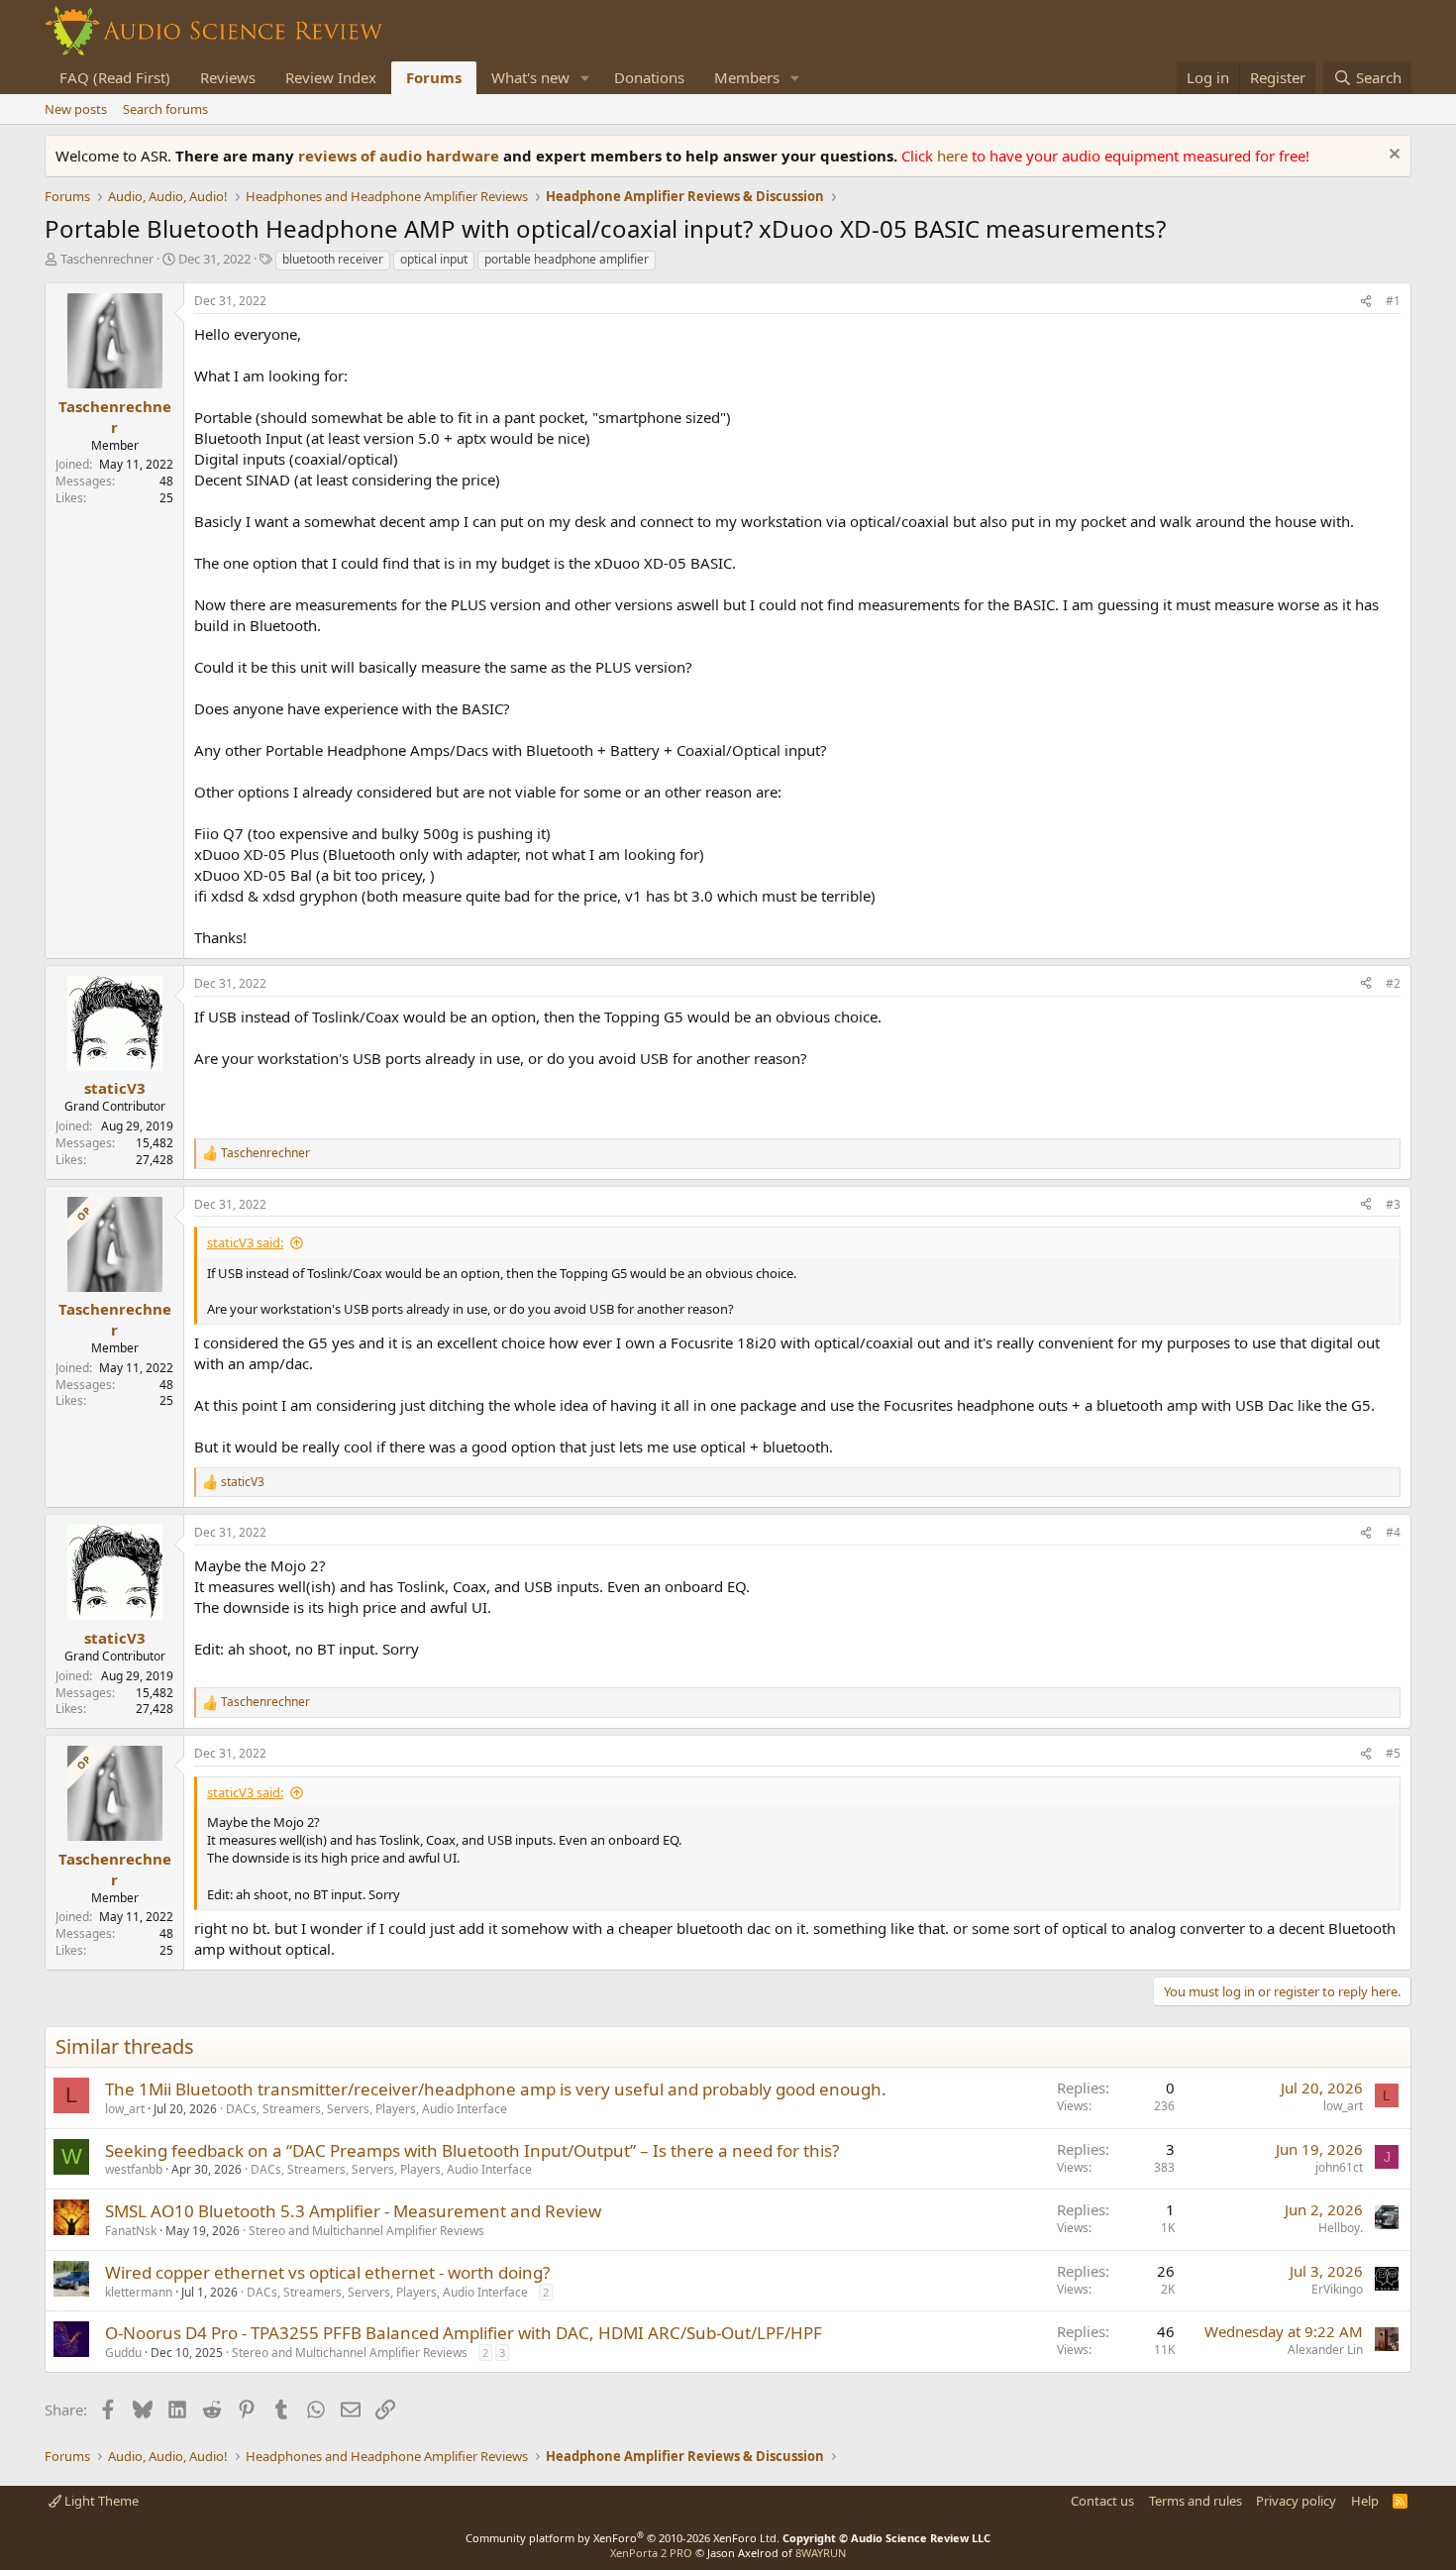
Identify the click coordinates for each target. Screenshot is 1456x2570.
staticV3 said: (245, 1242)
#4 (1393, 1532)
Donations (649, 77)
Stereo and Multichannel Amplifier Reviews (366, 2231)
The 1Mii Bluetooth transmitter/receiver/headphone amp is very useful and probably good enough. (496, 2089)
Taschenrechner (107, 259)
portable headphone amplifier (567, 259)
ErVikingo (1337, 2289)
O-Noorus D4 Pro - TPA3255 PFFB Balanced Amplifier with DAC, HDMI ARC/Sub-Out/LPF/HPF (464, 2333)
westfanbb (134, 2169)
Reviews (228, 77)
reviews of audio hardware (401, 156)
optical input (434, 259)
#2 (1393, 983)
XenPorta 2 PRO (651, 2553)
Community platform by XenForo (623, 2538)
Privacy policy (1296, 2501)
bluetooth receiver (333, 259)
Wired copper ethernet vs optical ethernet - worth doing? (327, 2272)
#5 (1393, 1753)
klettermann (139, 2292)
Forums (434, 77)
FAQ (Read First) (115, 77)
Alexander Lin (1325, 2350)
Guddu (123, 2353)
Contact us (1102, 2501)
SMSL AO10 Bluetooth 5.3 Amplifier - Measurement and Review (353, 2211)
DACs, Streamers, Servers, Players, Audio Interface (366, 2109)
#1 (1393, 301)
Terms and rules (1196, 2501)
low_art (125, 2109)
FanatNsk (131, 2231)
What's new (530, 77)
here (954, 156)
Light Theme (100, 2501)
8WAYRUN (821, 2553)
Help (1365, 2501)
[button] (585, 78)
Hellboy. (1341, 2228)
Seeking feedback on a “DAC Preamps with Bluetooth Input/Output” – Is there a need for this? (472, 2150)
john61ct (1339, 2167)
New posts (76, 109)
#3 (1393, 1204)
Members (747, 77)
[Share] (1366, 302)
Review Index (331, 77)
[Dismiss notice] (1392, 156)
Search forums (165, 109)
